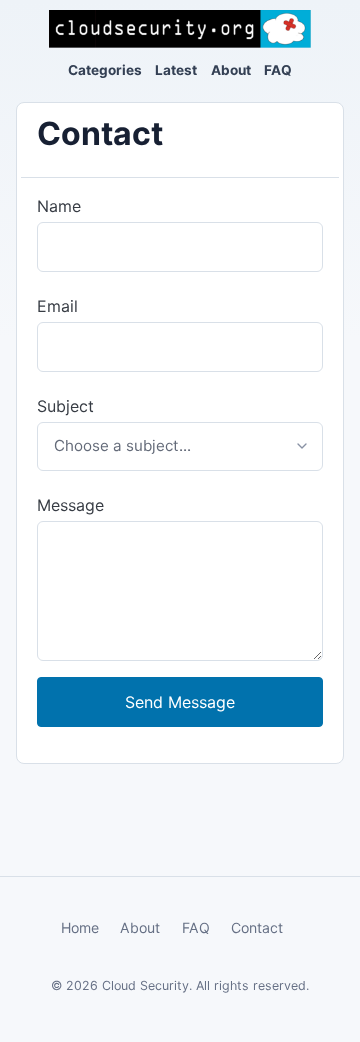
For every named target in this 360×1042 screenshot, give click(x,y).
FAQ (278, 70)
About (231, 70)
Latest (176, 70)
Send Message (180, 702)
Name (59, 206)
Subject (65, 406)
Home (80, 927)
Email (57, 306)
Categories (105, 70)
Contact (257, 927)
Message (70, 505)
